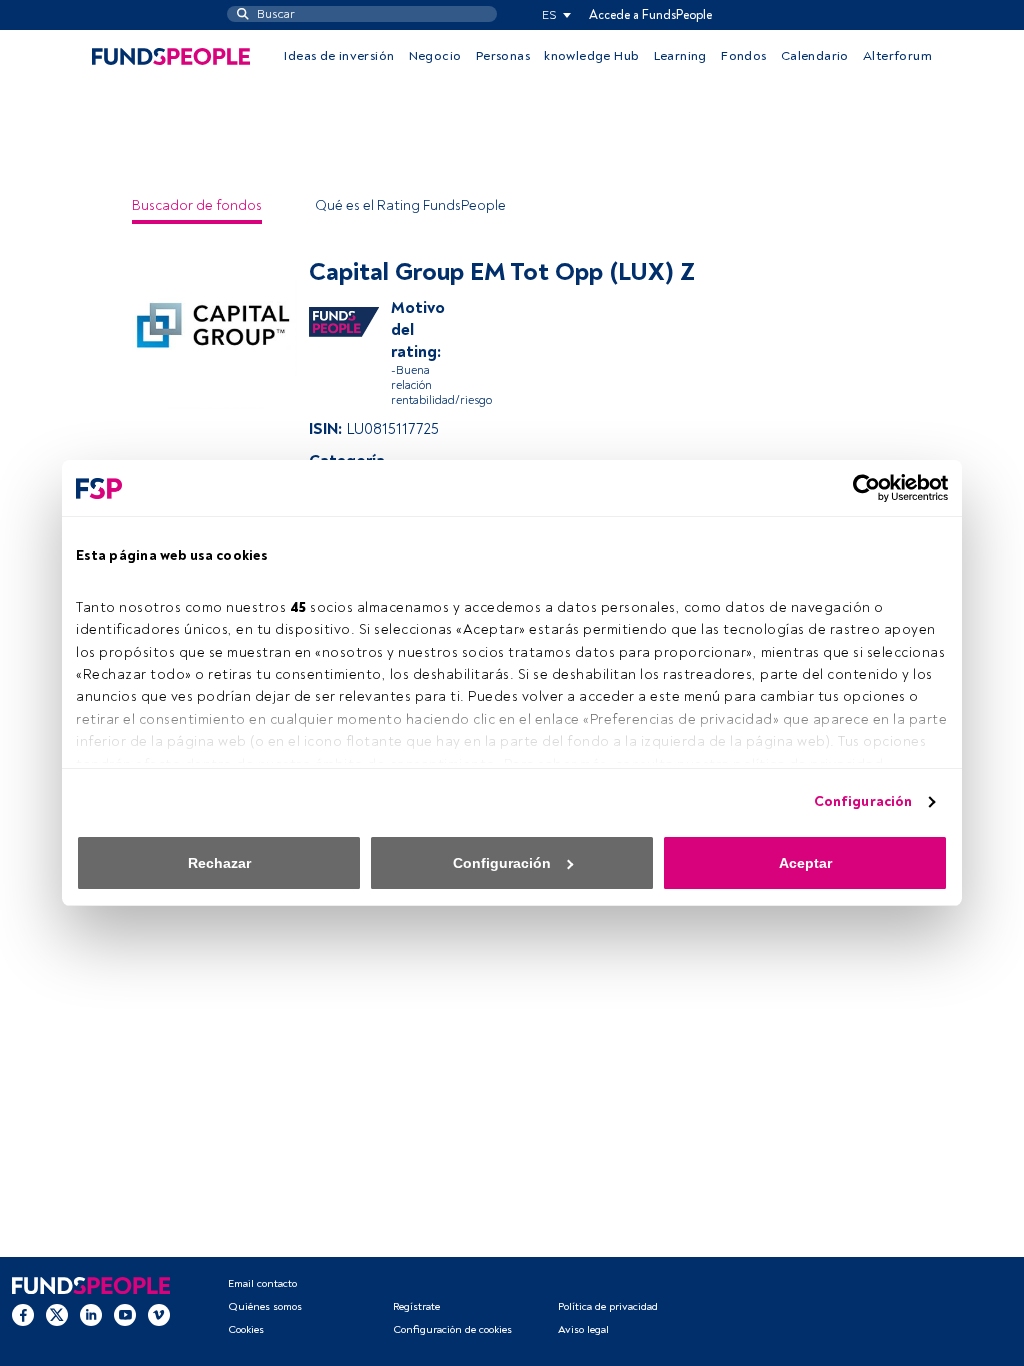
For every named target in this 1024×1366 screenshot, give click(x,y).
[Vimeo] (159, 1315)
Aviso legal (583, 1329)
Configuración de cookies (452, 1329)
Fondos (743, 56)
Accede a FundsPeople (650, 15)
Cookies (246, 1329)
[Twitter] (57, 1315)
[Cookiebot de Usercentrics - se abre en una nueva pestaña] (860, 488)
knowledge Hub (591, 56)
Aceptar (805, 863)
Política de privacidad (608, 1306)
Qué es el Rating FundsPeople (410, 205)
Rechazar (219, 863)
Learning (680, 56)
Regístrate (416, 1306)
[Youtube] (125, 1315)
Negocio (435, 56)
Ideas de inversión (339, 56)
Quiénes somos (265, 1306)
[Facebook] (23, 1315)
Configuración (863, 801)
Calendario (815, 56)
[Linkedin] (91, 1315)
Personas (503, 56)
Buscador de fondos (197, 205)
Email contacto (262, 1283)
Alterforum (897, 56)
